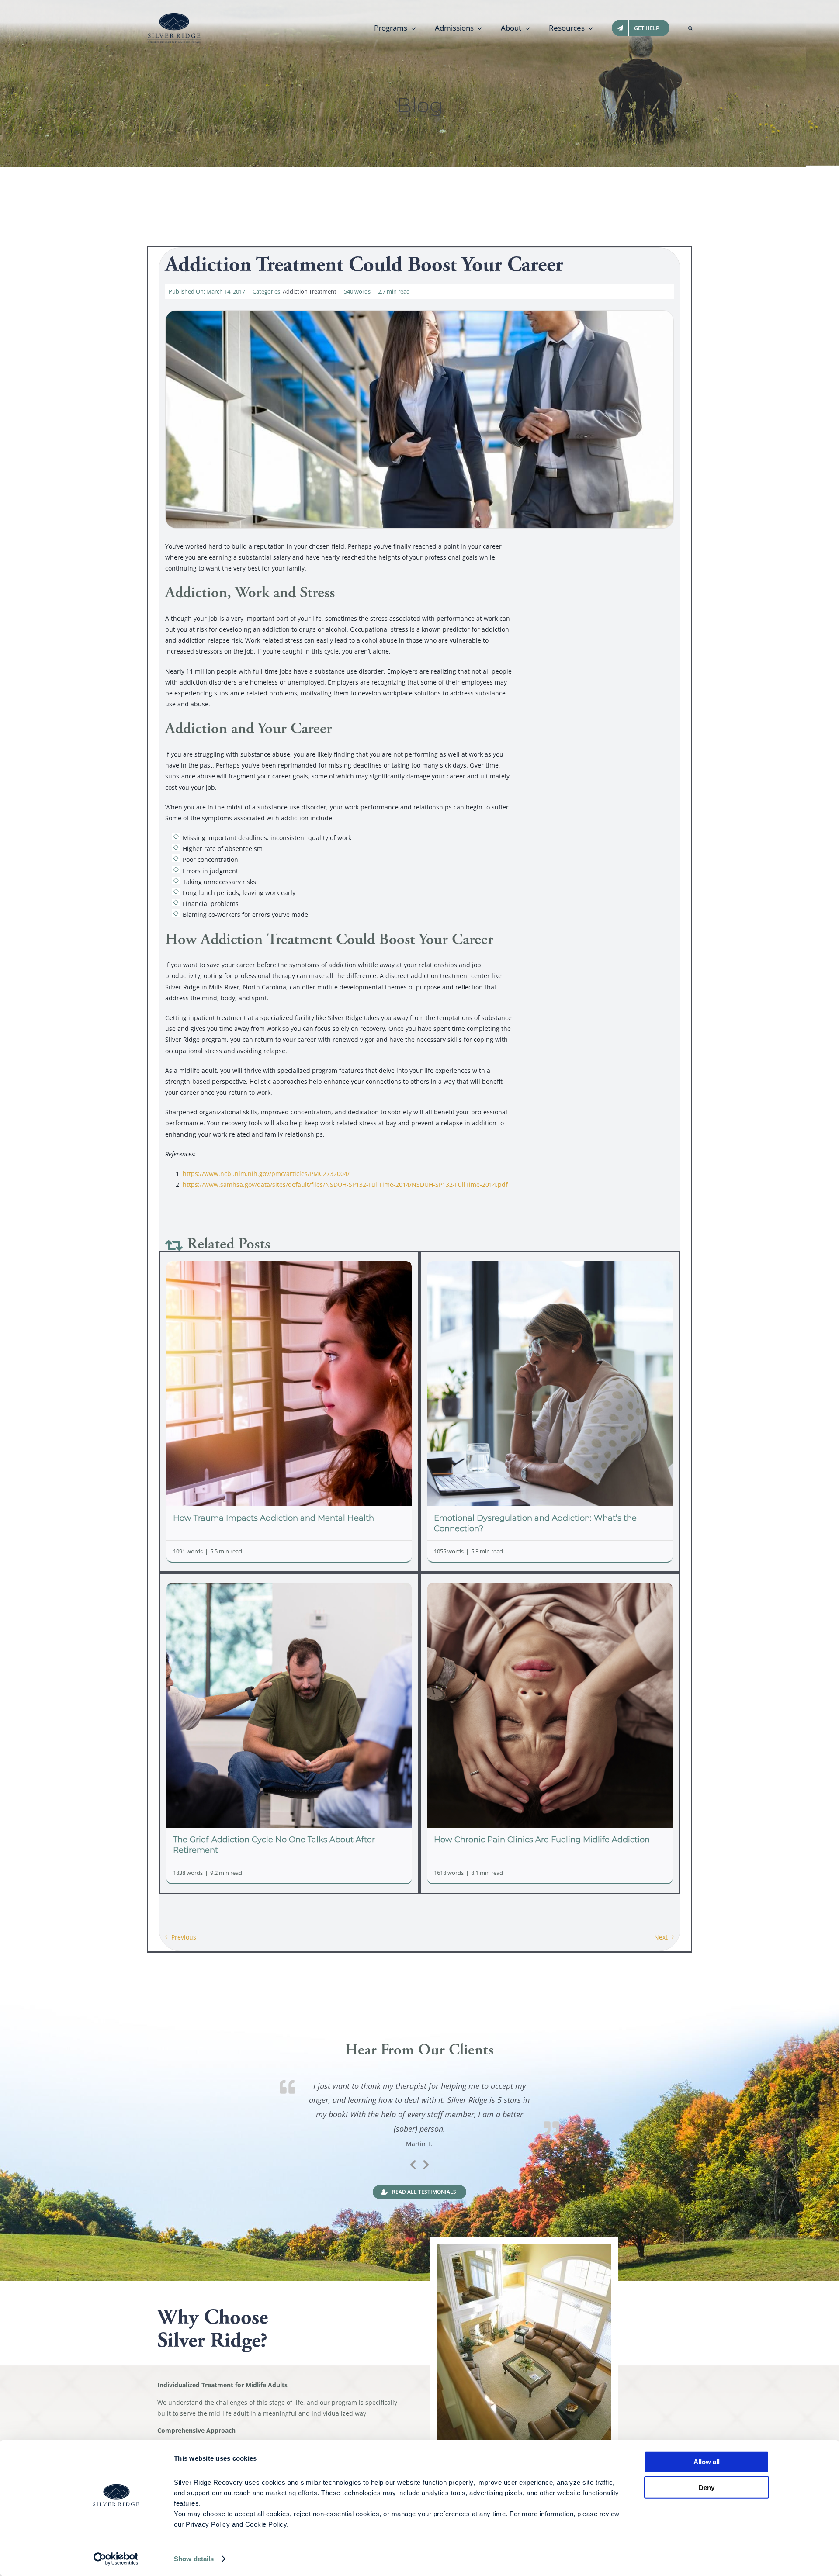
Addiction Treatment (310, 291)
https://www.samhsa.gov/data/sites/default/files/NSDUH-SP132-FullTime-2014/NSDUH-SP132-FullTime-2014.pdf (345, 1184)
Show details (194, 2559)
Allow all (707, 2462)
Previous (184, 1937)
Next (661, 1937)
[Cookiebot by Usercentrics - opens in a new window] (116, 2559)
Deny (707, 2487)
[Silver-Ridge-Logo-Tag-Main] (174, 16)
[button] (690, 28)
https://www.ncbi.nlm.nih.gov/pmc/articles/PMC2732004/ (266, 1174)
